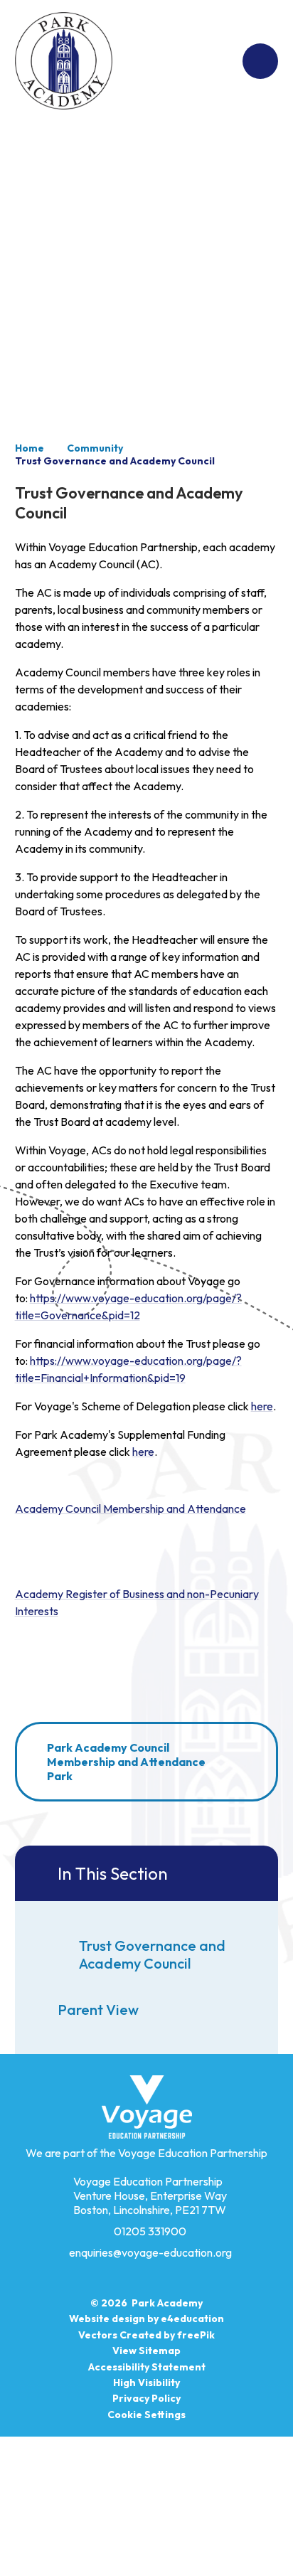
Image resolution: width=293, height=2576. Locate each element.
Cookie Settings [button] (146, 2415)
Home (30, 448)
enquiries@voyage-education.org (150, 2252)
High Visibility (146, 2383)
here (262, 1406)
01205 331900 (150, 2231)
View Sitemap (146, 2351)
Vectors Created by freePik (146, 2335)
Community (95, 448)
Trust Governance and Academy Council (115, 461)
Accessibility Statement (147, 2367)
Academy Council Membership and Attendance (130, 1508)
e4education (192, 2319)
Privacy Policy (146, 2398)
